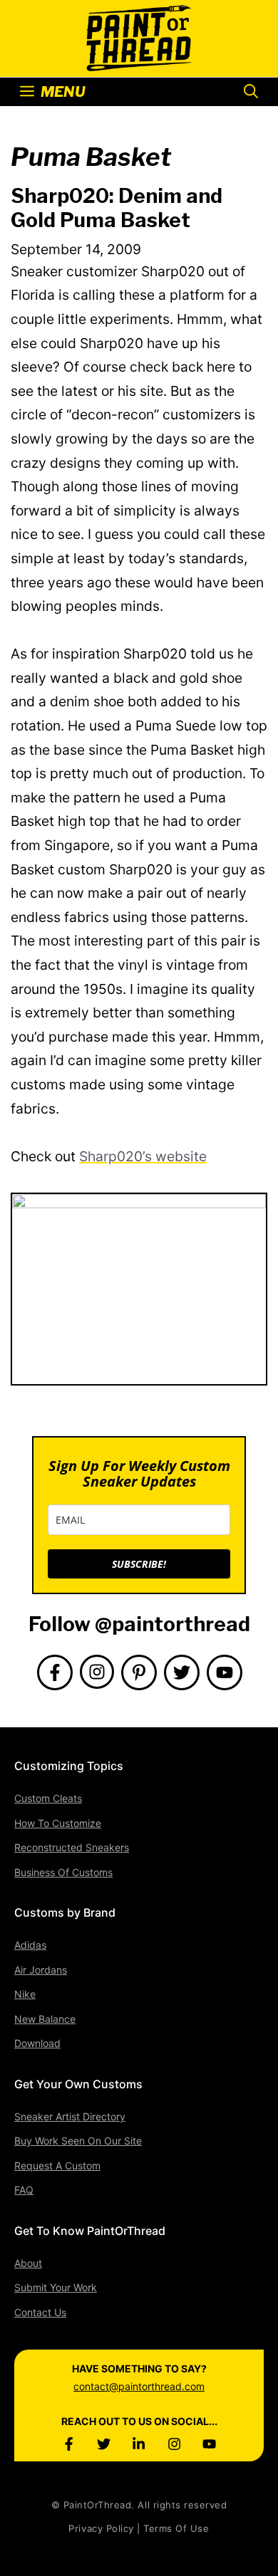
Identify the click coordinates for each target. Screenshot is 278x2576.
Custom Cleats (48, 1798)
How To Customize (58, 1823)
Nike (25, 1994)
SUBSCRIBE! (139, 1564)
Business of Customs (63, 1872)
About (28, 2263)
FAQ (24, 2190)
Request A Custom (57, 2166)
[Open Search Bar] (251, 92)
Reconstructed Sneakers (72, 1847)
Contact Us (40, 2312)
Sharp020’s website (143, 1156)
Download (37, 2043)
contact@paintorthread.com (139, 2386)
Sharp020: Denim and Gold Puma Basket (117, 208)
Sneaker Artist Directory (70, 2116)
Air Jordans (41, 1970)
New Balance (45, 2019)
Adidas (30, 1945)
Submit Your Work (56, 2287)
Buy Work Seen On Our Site (78, 2141)
